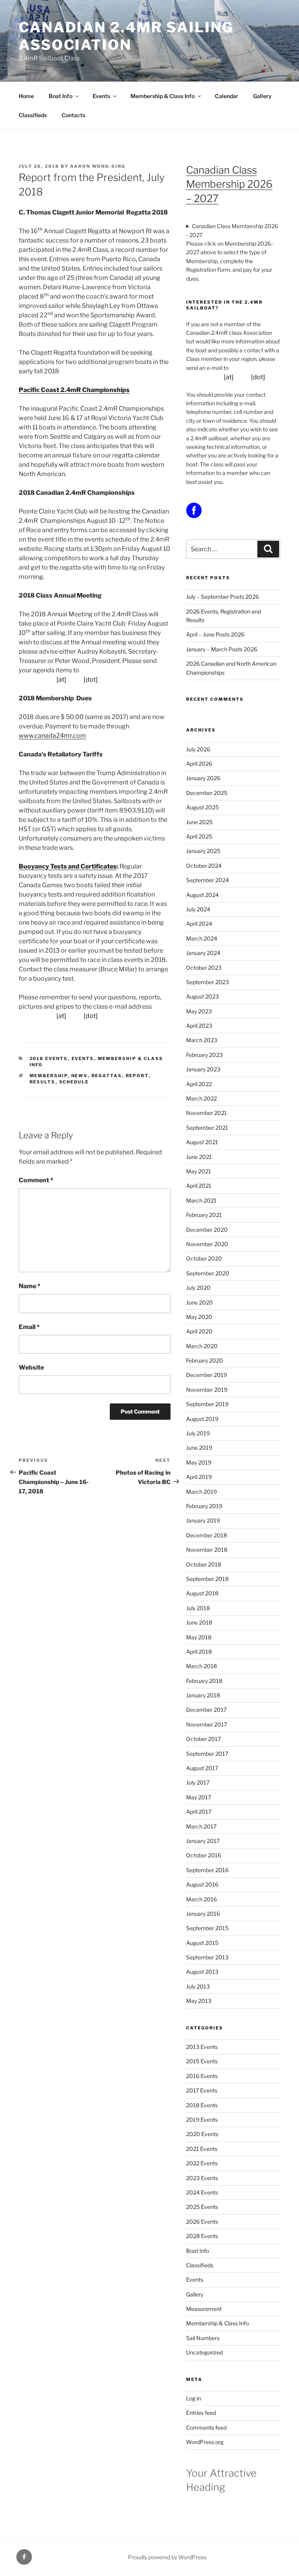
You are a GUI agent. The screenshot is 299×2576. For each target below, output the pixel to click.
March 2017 (201, 1826)
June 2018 (199, 1622)
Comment (36, 1180)
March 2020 (202, 1346)
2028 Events (202, 2236)
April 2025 (199, 836)
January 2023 (203, 1069)
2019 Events (202, 2120)
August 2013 (202, 1972)
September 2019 (207, 1404)
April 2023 (199, 1026)
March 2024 (202, 938)
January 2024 (203, 953)
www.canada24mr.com (52, 736)
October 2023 (204, 968)
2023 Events (202, 2178)
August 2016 (202, 1884)
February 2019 (204, 1506)
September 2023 (208, 982)
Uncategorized (204, 2352)
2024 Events (202, 2192)
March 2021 (201, 1200)
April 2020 (199, 1331)
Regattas (107, 1076)
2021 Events (202, 2149)
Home (26, 96)
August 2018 (202, 1593)
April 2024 (199, 924)
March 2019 (201, 1492)
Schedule (74, 1082)
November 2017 (207, 1724)
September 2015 (207, 1928)
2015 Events (202, 2061)
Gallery (262, 96)
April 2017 (199, 1812)
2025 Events (202, 2207)
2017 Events (202, 2090)
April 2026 (199, 764)
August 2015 (202, 1943)
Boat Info (61, 96)
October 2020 (204, 1258)
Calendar (227, 96)
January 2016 (203, 1914)
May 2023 (199, 1011)
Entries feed (201, 2413)
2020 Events (202, 2134)
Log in (193, 2398)
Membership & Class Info (163, 96)
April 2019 (199, 1477)
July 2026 (198, 749)
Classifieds (33, 115)
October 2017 (203, 1739)
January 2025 (203, 851)
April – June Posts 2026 (215, 634)
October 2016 (204, 1855)
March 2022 (201, 1098)
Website (31, 1367)
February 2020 (205, 1360)
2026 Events (202, 2222)
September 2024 (208, 880)
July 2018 (198, 1608)
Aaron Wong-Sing (98, 166)
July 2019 (198, 1433)
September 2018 (207, 1579)
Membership (49, 1076)
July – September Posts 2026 (222, 597)
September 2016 (207, 1870)
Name (30, 1286)
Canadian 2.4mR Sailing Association (126, 36)
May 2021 (199, 1171)
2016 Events (202, 2076)
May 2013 (199, 2001)
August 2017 (202, 1768)
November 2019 (207, 1390)
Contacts (73, 115)
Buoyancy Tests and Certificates (68, 866)
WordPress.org (205, 2442)
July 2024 (198, 909)
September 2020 (208, 1273)
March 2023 (202, 1040)
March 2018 (201, 1666)
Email (29, 1327)
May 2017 (199, 1797)
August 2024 (202, 895)
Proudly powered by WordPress (167, 2557)
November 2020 (207, 1244)
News (80, 1076)
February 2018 (204, 1681)
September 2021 (207, 1128)
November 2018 (207, 1550)
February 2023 (204, 1055)
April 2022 (199, 1084)
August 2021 (202, 1142)
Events (101, 96)
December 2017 (206, 1710)
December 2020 (207, 1230)
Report (137, 1076)
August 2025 (202, 807)
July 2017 (198, 1782)
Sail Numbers (203, 2338)
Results (43, 1082)
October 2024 (204, 866)
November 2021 (207, 1113)
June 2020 (200, 1302)
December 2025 (207, 793)
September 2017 (207, 1754)
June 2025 (199, 822)
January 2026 (203, 778)
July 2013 (198, 1986)
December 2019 (207, 1375)
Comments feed (206, 2427)
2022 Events (202, 2163)
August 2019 (202, 1419)
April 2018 (199, 1652)
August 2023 (202, 996)
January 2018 (203, 1695)
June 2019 (199, 1448)
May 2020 (199, 1317)
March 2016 (201, 1899)
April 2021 (199, 1186)
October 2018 (204, 1564)
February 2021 (204, 1215)
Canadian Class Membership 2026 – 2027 (229, 184)
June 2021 (199, 1157)
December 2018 (207, 1535)
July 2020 (198, 1288)
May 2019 (199, 1462)
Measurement (204, 2309)
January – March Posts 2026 (222, 649)
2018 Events (49, 1059)
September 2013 (207, 1957)
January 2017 (203, 1841)
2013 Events (202, 2047)
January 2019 (203, 1520)
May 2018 (199, 1637)
